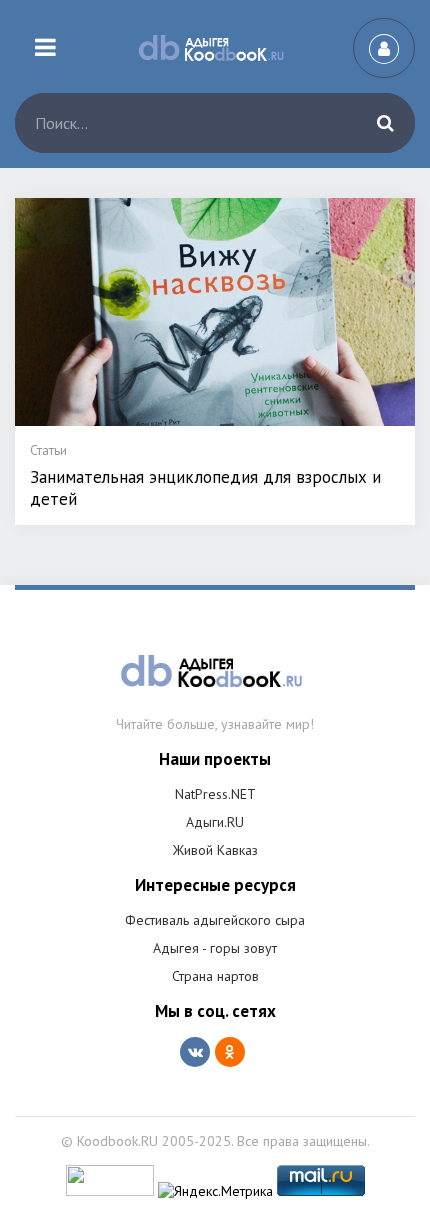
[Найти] (385, 123)
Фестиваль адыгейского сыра (215, 920)
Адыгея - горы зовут (215, 948)
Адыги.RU (215, 822)
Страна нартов (215, 976)
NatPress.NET (215, 794)
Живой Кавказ (215, 850)
